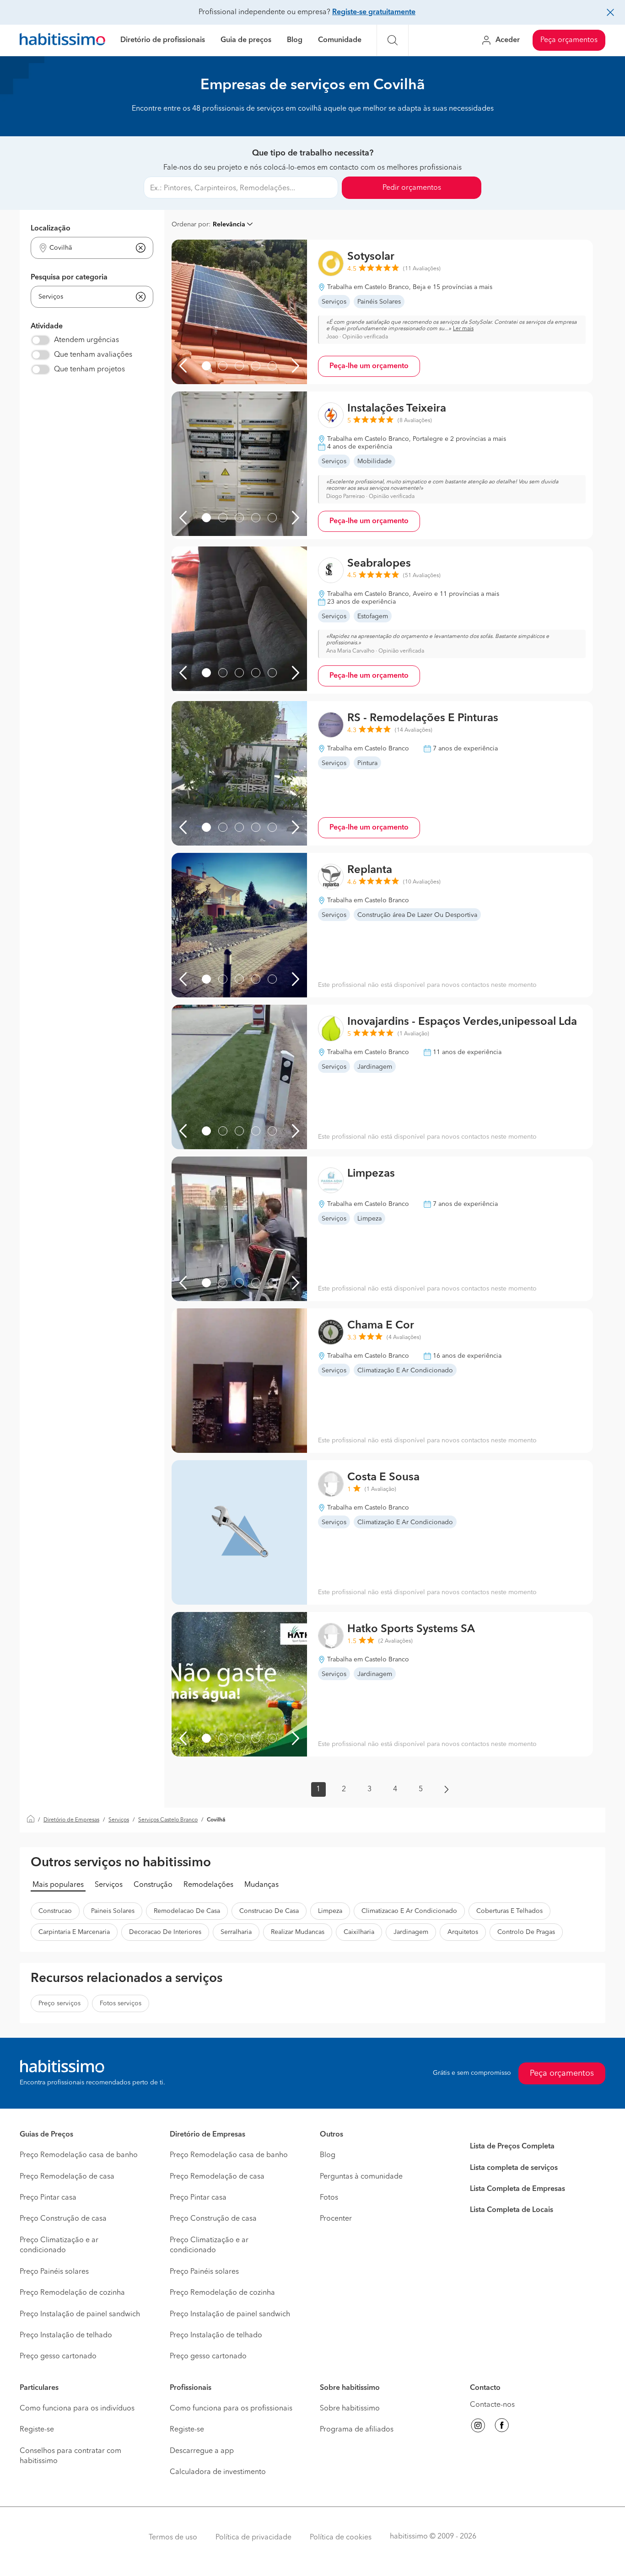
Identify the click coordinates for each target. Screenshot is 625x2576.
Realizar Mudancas (298, 1932)
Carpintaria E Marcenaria (74, 1932)
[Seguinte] (296, 366)
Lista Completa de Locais (512, 2210)
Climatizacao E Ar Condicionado (409, 1911)
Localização (51, 229)
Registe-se (37, 2430)
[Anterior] (183, 366)
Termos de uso (173, 2538)
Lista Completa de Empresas (517, 2189)
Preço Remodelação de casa (67, 2177)
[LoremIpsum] (206, 366)
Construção (153, 1885)
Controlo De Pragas (526, 1932)
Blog (295, 40)
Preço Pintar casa (48, 2198)
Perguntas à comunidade (361, 2177)
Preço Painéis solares (54, 2272)
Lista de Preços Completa (512, 2147)
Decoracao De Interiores (165, 1932)
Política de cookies (341, 2538)
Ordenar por (190, 225)
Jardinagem (411, 1932)
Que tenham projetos (89, 370)
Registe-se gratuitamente (374, 12)
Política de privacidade (253, 2538)
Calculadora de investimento (218, 2472)
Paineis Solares (113, 1911)
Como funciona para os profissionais (231, 2409)
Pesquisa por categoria (69, 278)
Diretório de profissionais (163, 40)
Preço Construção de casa (63, 2219)
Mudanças (261, 1885)
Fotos (329, 2198)
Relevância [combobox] (229, 225)
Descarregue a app (202, 2451)
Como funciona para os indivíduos (77, 2409)
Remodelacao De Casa (187, 1911)
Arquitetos (463, 1932)
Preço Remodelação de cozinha (72, 2293)
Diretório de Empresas (71, 1820)
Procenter (336, 2219)
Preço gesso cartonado (58, 2356)
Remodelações (208, 1885)
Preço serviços (59, 2003)
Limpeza (330, 1911)
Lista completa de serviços (514, 2168)
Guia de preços (246, 40)
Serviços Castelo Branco (168, 1820)
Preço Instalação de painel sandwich (80, 2314)
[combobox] (86, 248)
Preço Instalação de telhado (66, 2335)
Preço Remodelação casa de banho (79, 2155)
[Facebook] (502, 2427)
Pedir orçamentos (412, 188)
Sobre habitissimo (350, 2409)
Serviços (119, 1820)
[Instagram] (478, 2427)
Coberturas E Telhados (509, 1911)
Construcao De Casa (269, 1911)
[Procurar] (393, 40)
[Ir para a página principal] (62, 40)
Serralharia (236, 1932)
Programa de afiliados (357, 2430)
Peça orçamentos (569, 40)
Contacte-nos (492, 2405)
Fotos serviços (121, 2003)
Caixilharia (359, 1932)
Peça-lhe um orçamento (369, 366)
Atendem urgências (86, 340)
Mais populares (58, 1885)
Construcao (55, 1911)
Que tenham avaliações (93, 355)
